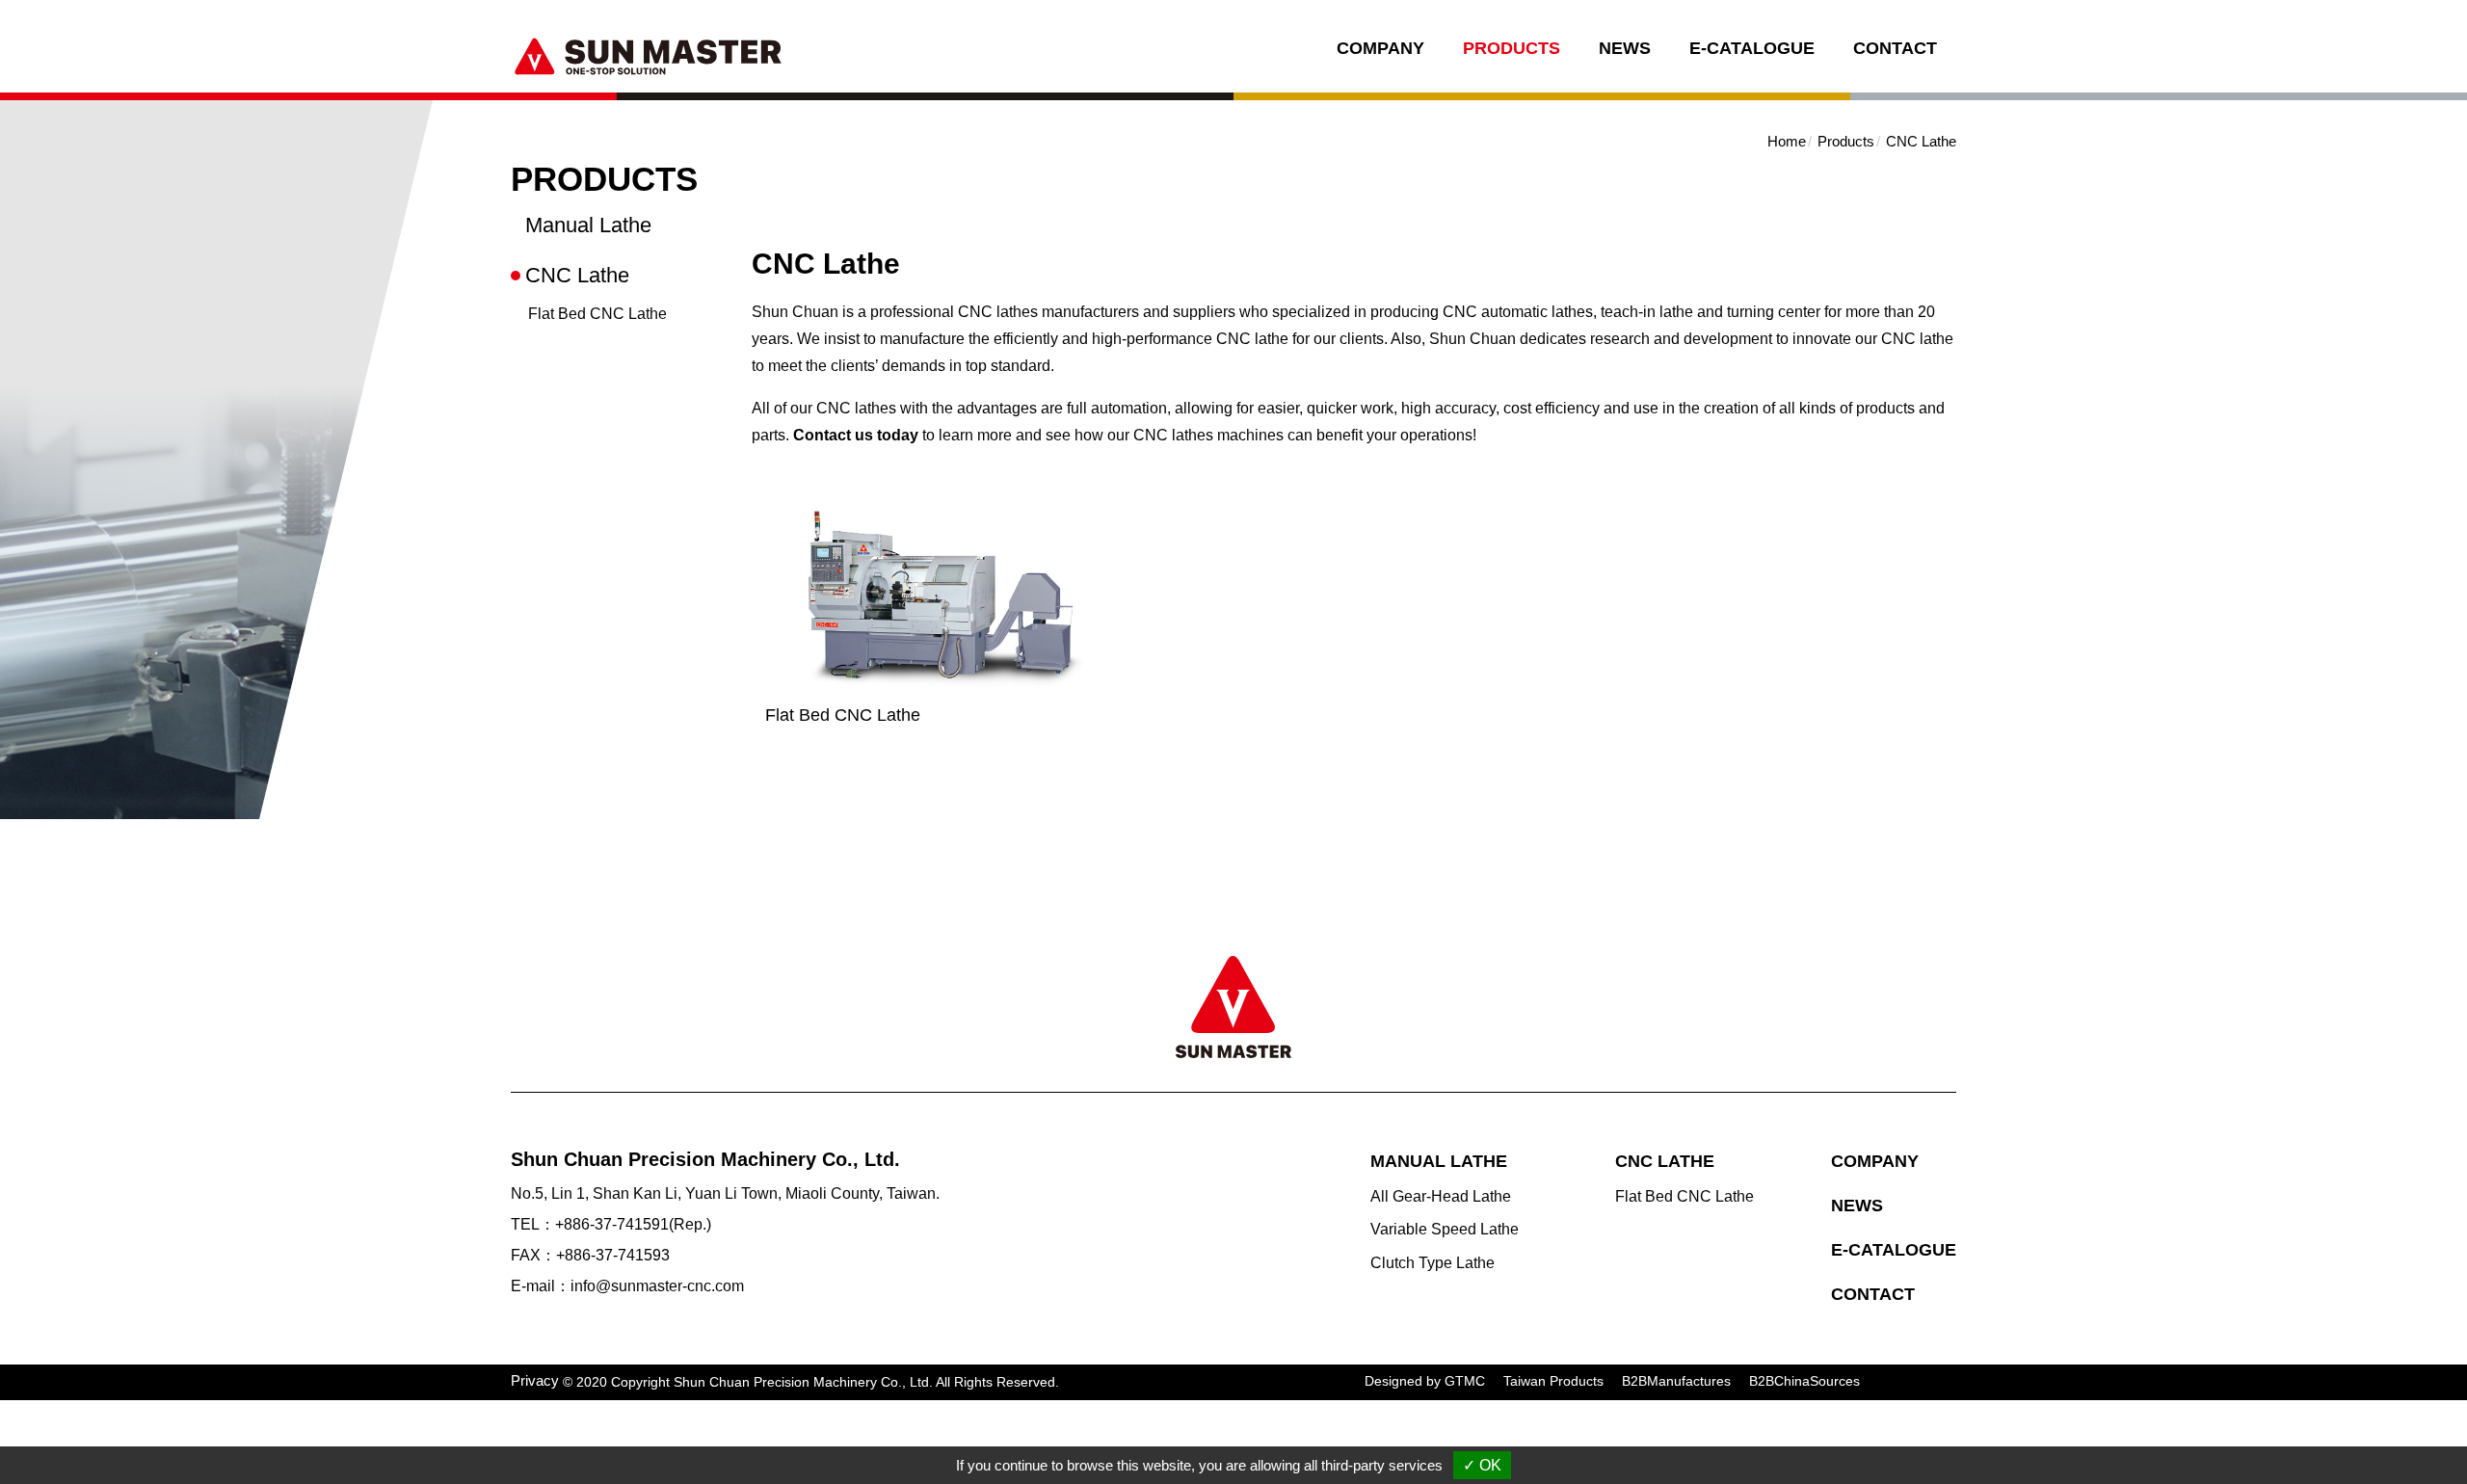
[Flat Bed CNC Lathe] (940, 600)
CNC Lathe (577, 275)
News (1625, 48)
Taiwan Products (1553, 1381)
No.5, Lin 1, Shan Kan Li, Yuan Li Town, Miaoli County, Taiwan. (725, 1193)
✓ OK (1482, 1465)
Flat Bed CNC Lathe (597, 314)
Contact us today (856, 435)
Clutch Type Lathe (1432, 1263)
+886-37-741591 (612, 1224)
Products (1512, 48)
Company (1380, 48)
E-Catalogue (1752, 48)
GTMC (1465, 1381)
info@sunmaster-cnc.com (657, 1286)
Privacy (535, 1380)
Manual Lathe (588, 225)
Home (1787, 141)
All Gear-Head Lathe (1441, 1196)
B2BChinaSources (1804, 1381)
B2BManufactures (1676, 1381)
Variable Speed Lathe (1445, 1229)
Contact (1895, 48)
